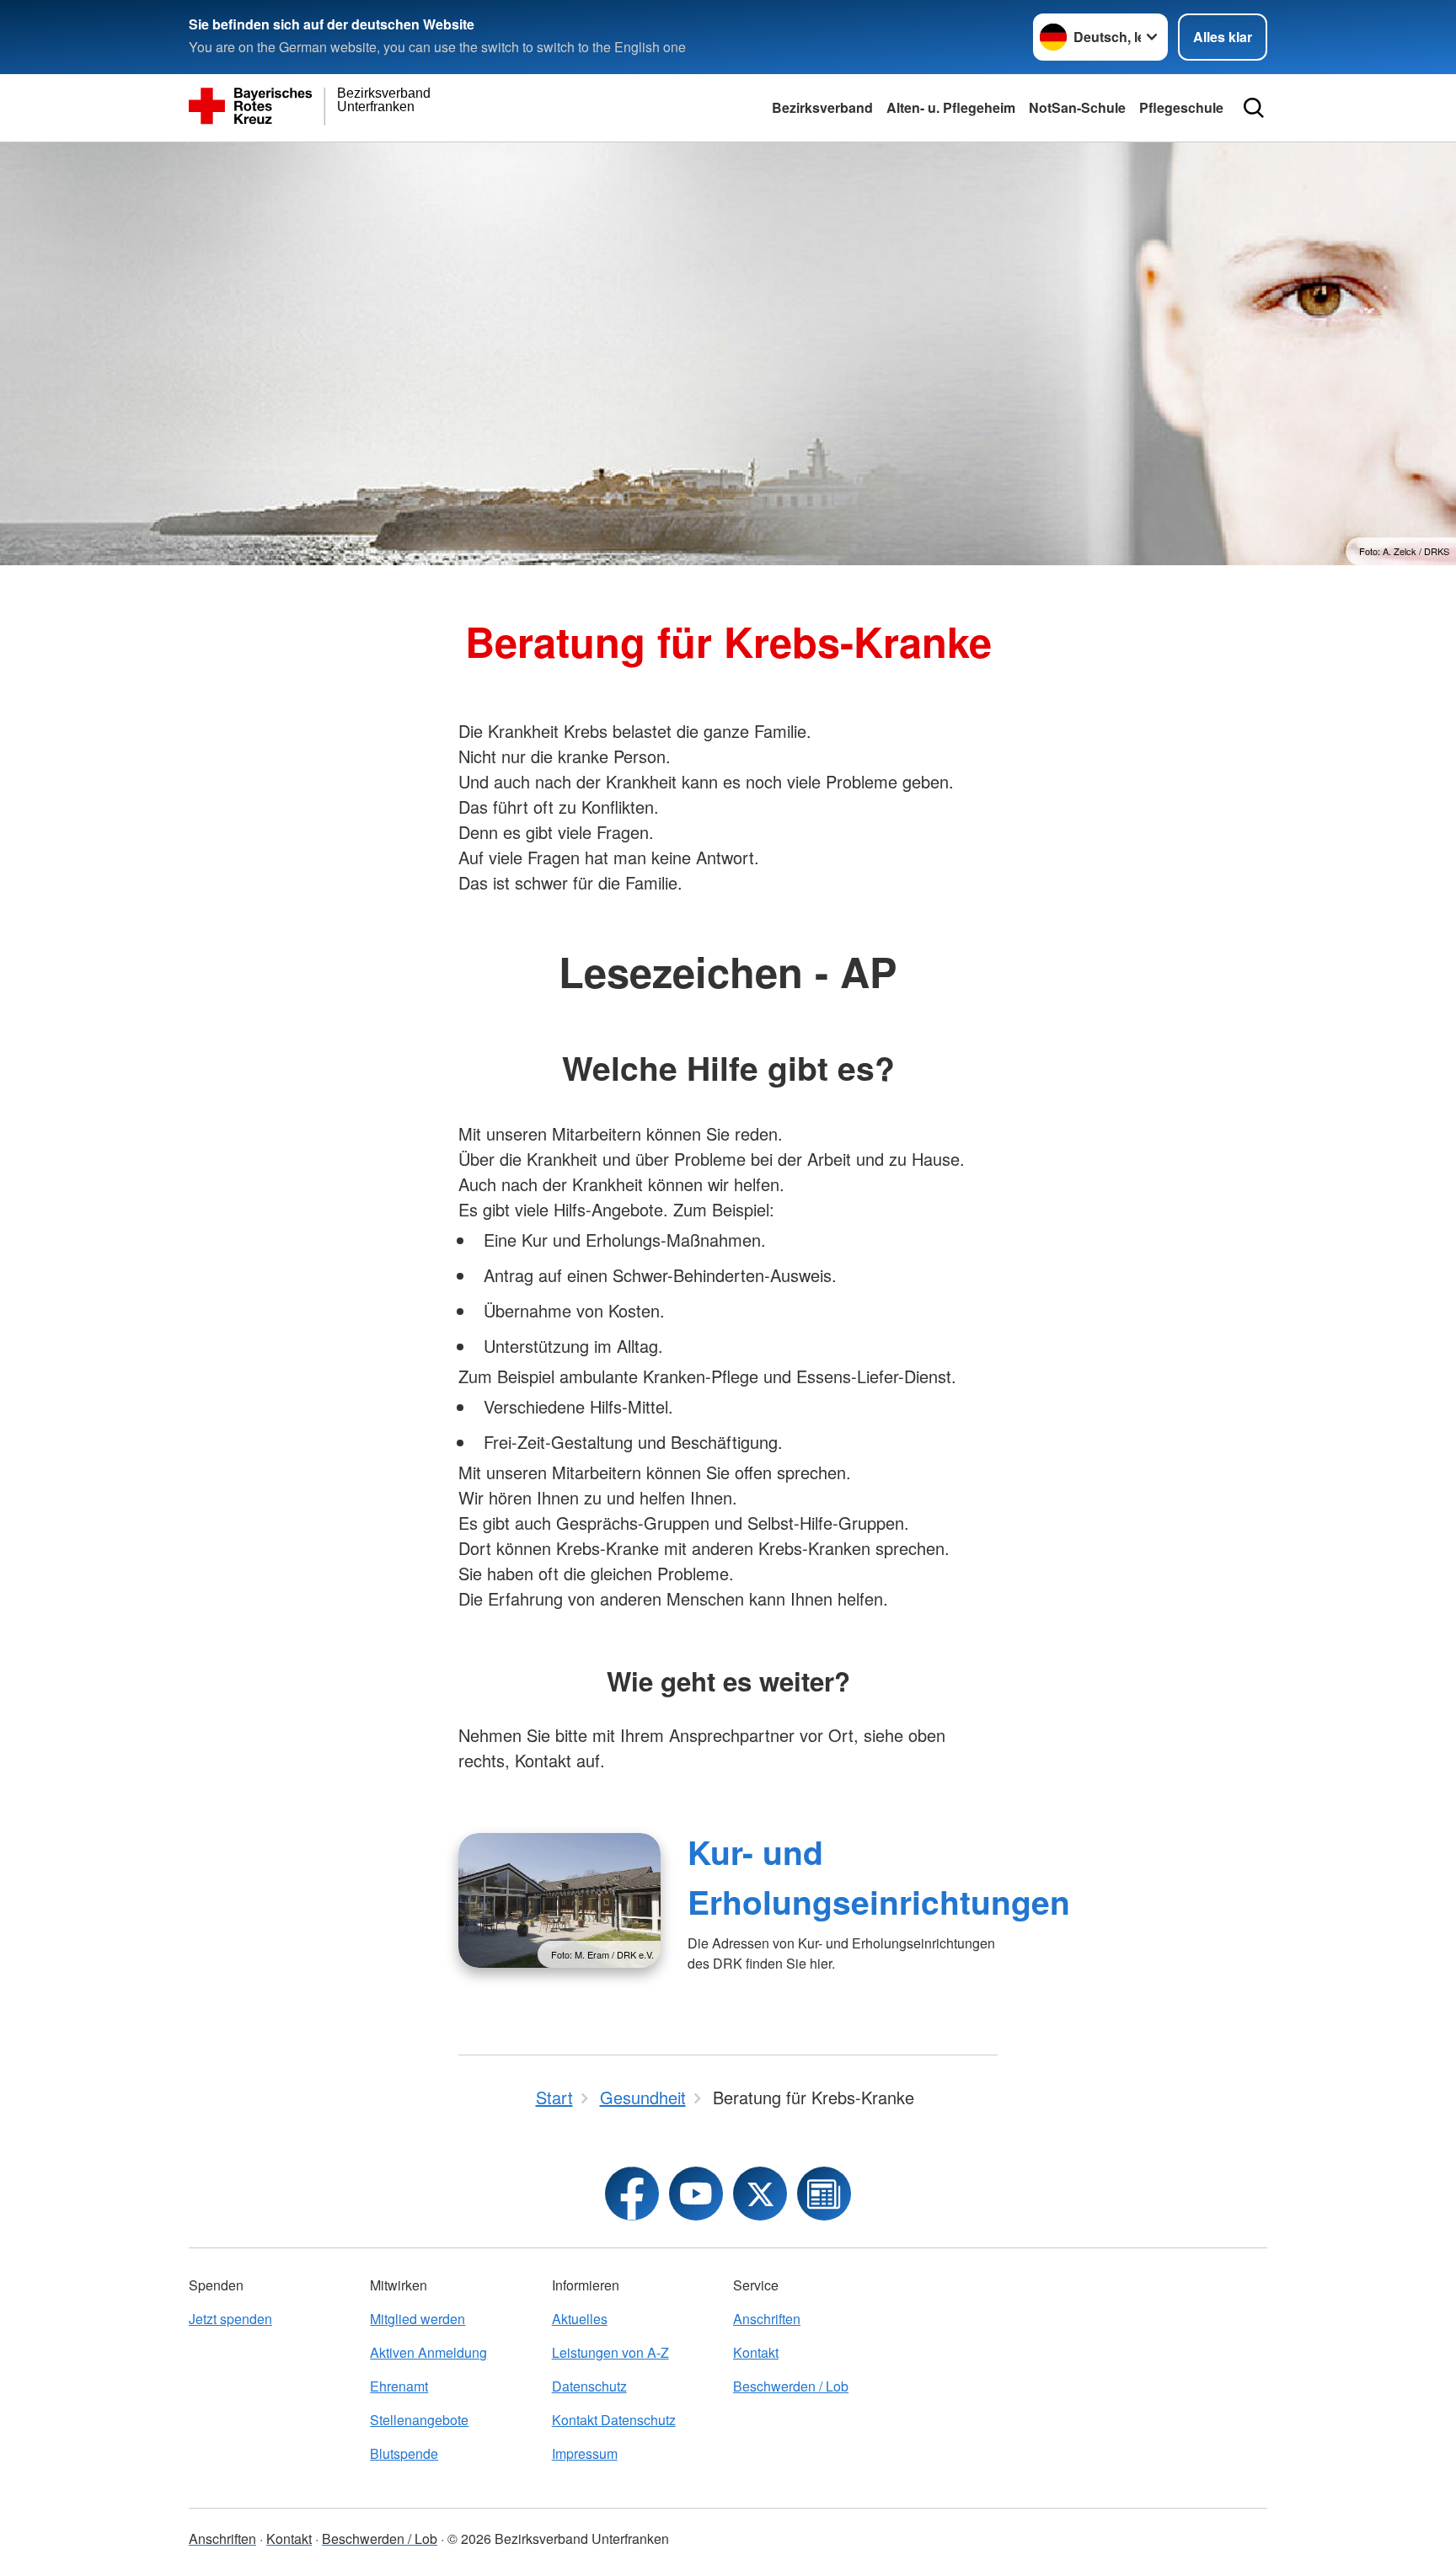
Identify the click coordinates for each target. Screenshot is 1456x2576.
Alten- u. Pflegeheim (951, 107)
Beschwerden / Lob (791, 2386)
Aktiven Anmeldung (428, 2352)
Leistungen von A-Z (610, 2352)
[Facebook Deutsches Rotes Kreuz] (632, 2194)
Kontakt (756, 2352)
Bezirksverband (822, 107)
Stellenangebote (419, 2420)
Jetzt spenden (230, 2319)
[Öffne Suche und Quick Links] (1254, 108)
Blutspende (404, 2453)
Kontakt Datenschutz (614, 2420)
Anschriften (767, 2319)
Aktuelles (580, 2319)
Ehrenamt (399, 2386)
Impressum (585, 2453)
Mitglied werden (418, 2319)
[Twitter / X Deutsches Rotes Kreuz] (760, 2194)
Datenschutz (589, 2386)
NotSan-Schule (1077, 107)
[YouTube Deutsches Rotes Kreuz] (696, 2194)
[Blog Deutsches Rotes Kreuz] (824, 2194)
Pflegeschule (1181, 107)
